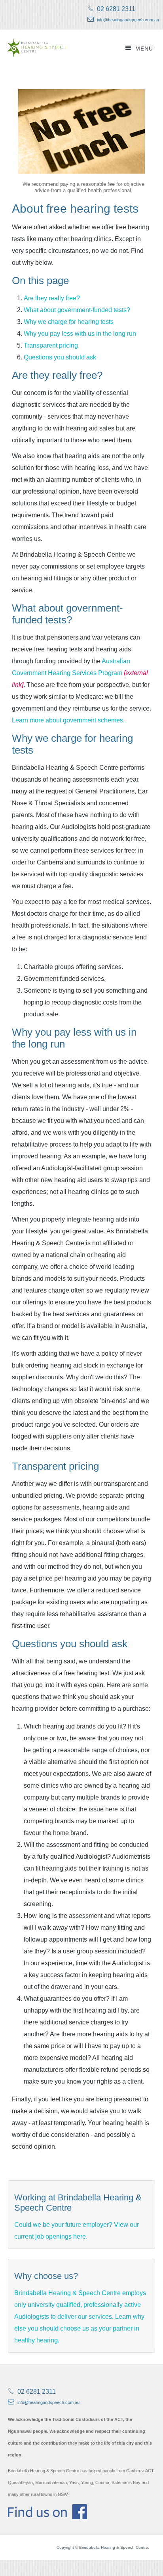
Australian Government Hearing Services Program (81, 673)
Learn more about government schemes (67, 720)
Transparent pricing (51, 345)
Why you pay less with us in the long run (80, 334)
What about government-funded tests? (77, 310)
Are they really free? (52, 298)
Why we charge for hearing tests (69, 322)
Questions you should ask (60, 357)
